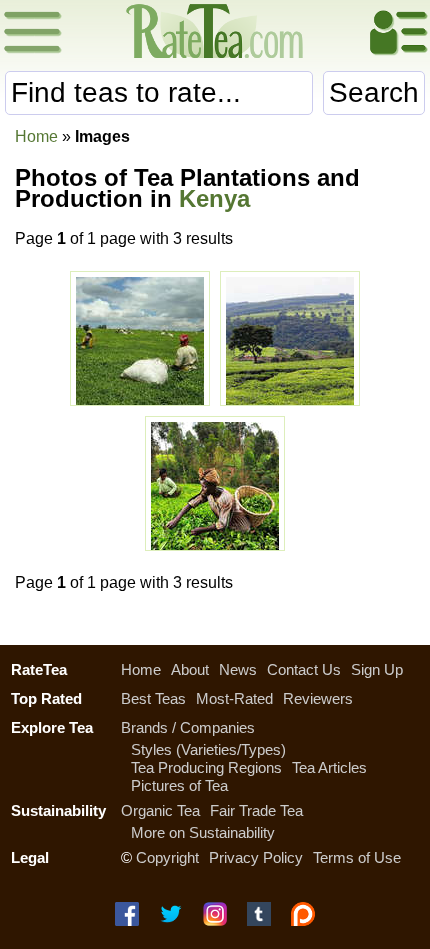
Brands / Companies (188, 727)
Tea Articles (329, 767)
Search (374, 92)
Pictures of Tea (179, 785)
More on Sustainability (203, 832)
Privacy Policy (256, 857)
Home (36, 136)
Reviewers (318, 698)
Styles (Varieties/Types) (208, 749)
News (238, 669)
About (190, 669)
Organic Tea (160, 810)
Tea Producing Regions (206, 767)
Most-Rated (234, 698)
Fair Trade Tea (256, 810)
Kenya (214, 198)
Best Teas (153, 698)
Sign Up (377, 669)
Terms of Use (357, 857)
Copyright (167, 857)
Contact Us (304, 669)
